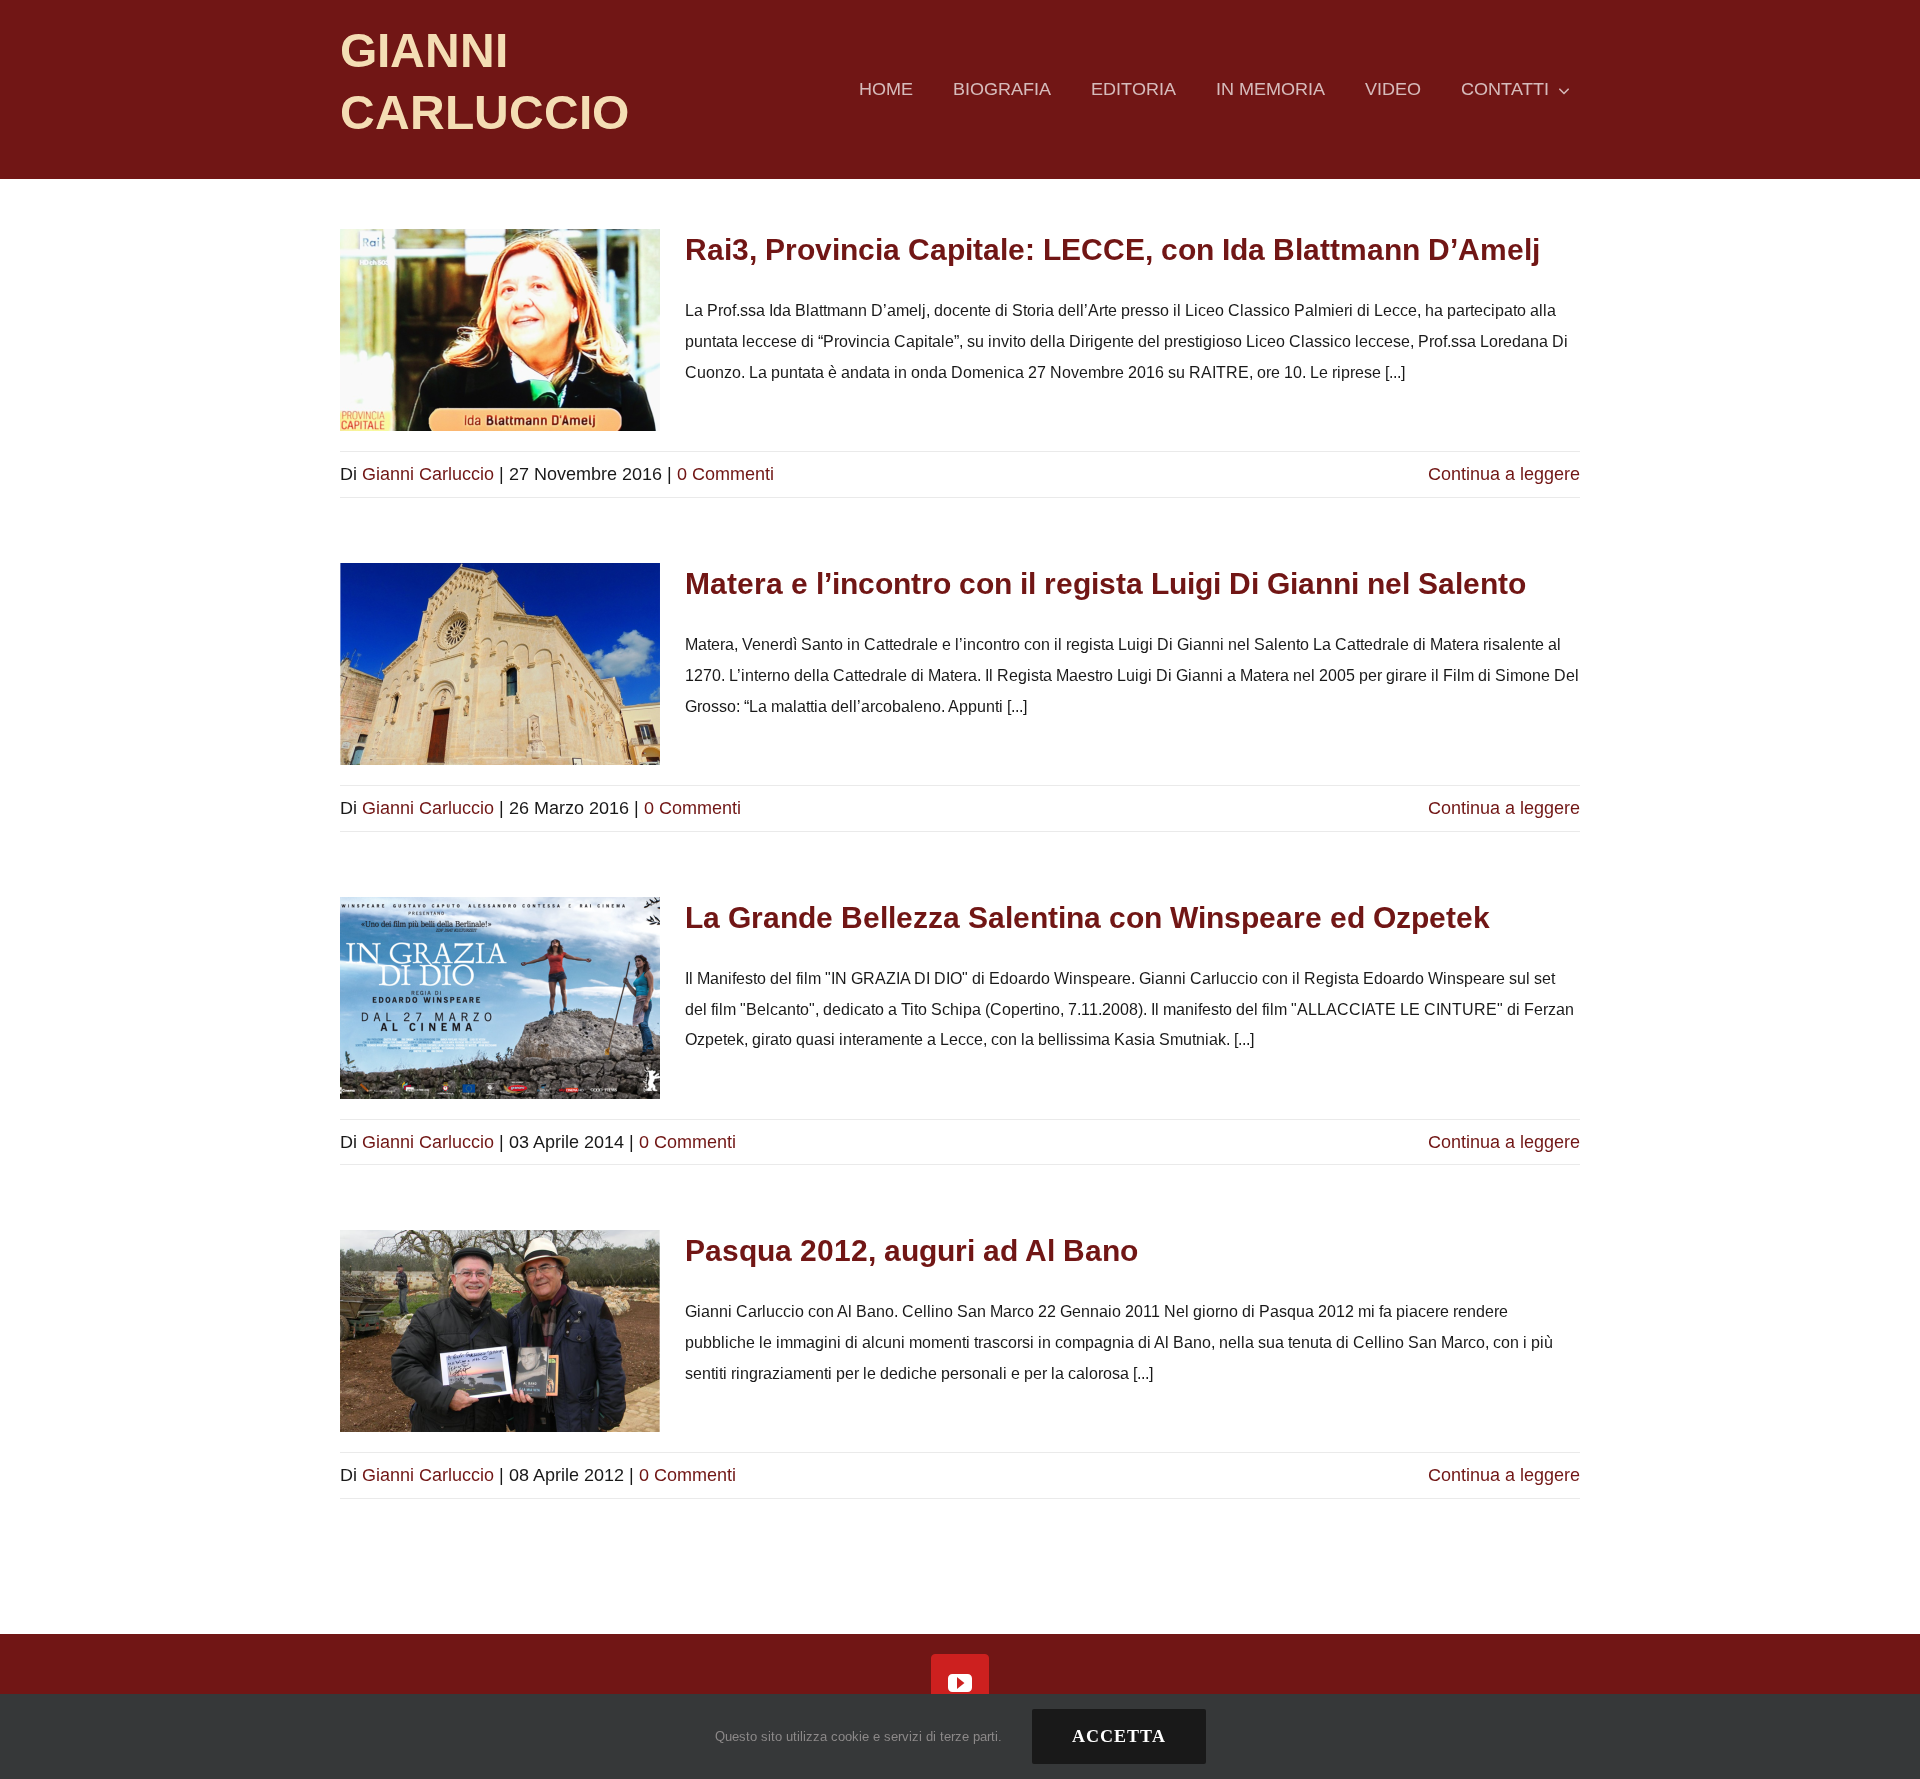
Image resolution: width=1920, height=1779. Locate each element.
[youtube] (960, 1683)
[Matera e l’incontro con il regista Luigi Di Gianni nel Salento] (500, 664)
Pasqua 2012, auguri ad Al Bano (911, 1250)
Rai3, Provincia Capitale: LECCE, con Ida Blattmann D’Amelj (1112, 249)
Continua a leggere (1504, 474)
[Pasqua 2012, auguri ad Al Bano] (500, 1331)
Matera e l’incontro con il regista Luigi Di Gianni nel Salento (1105, 583)
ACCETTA (1119, 1736)
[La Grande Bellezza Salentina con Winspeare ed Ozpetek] (500, 998)
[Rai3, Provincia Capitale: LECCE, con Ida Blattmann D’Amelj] (500, 330)
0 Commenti (725, 474)
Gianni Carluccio (428, 474)
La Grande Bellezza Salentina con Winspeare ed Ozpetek (1087, 917)
